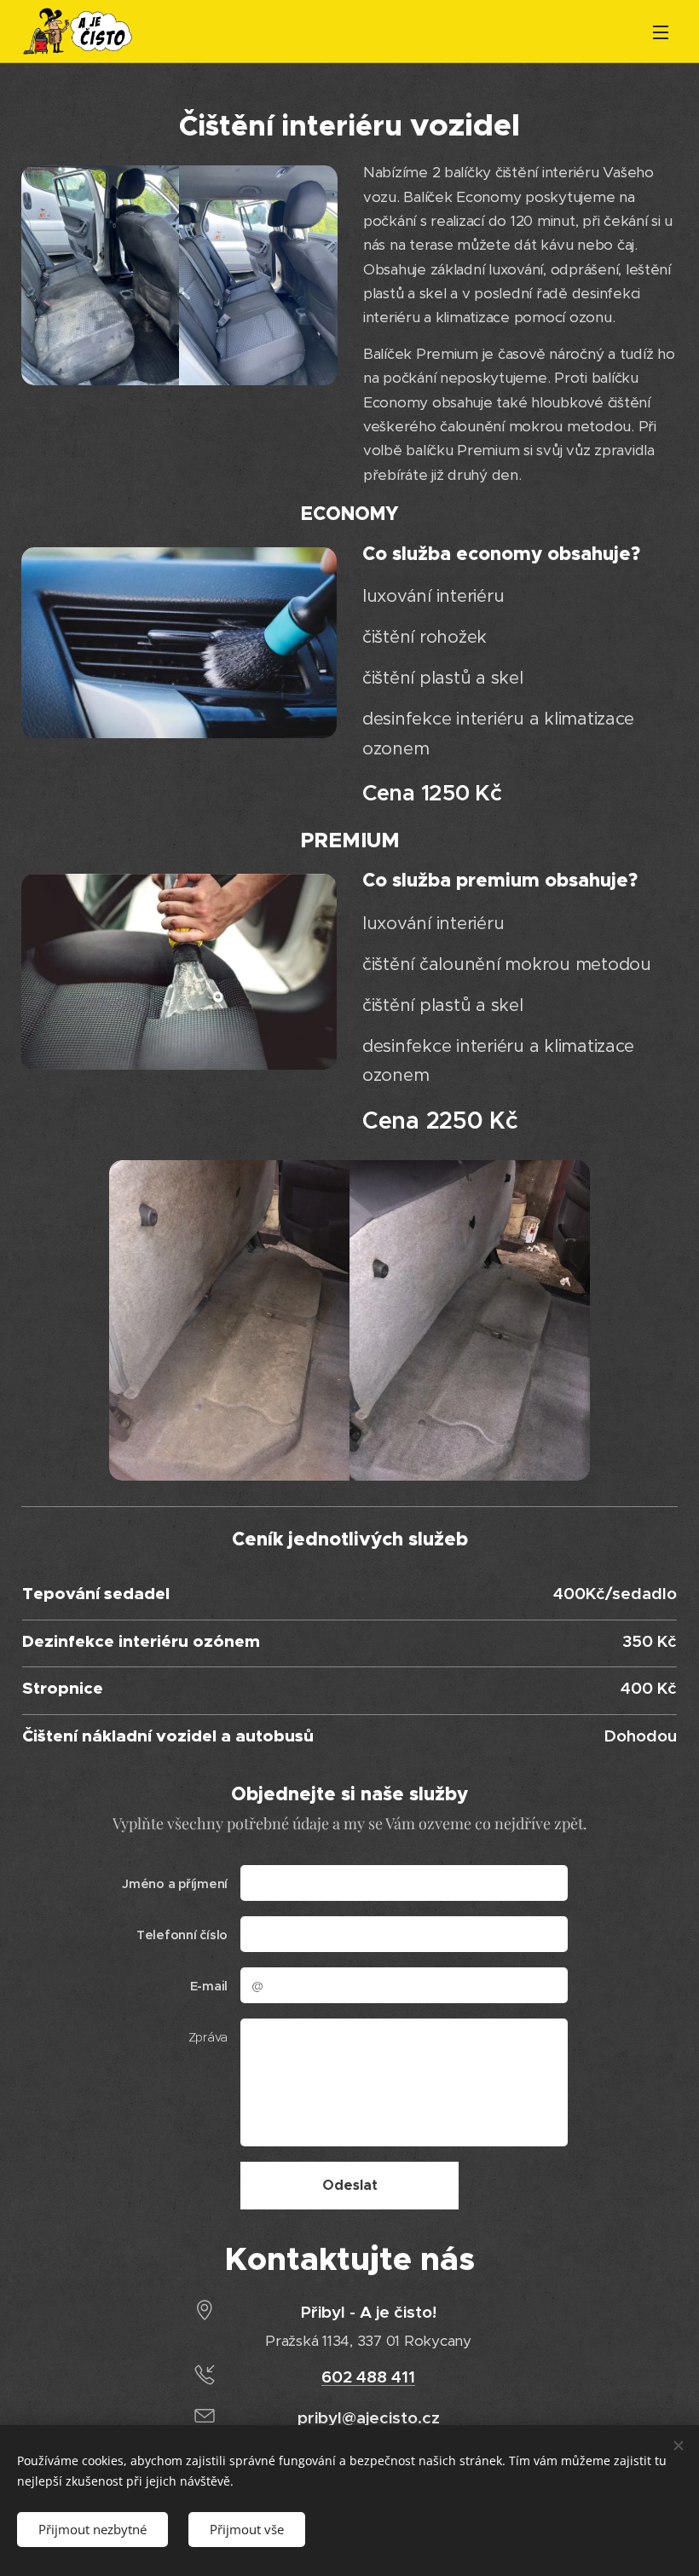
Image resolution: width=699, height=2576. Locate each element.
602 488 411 (368, 2377)
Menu (661, 32)
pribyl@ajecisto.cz (369, 2417)
